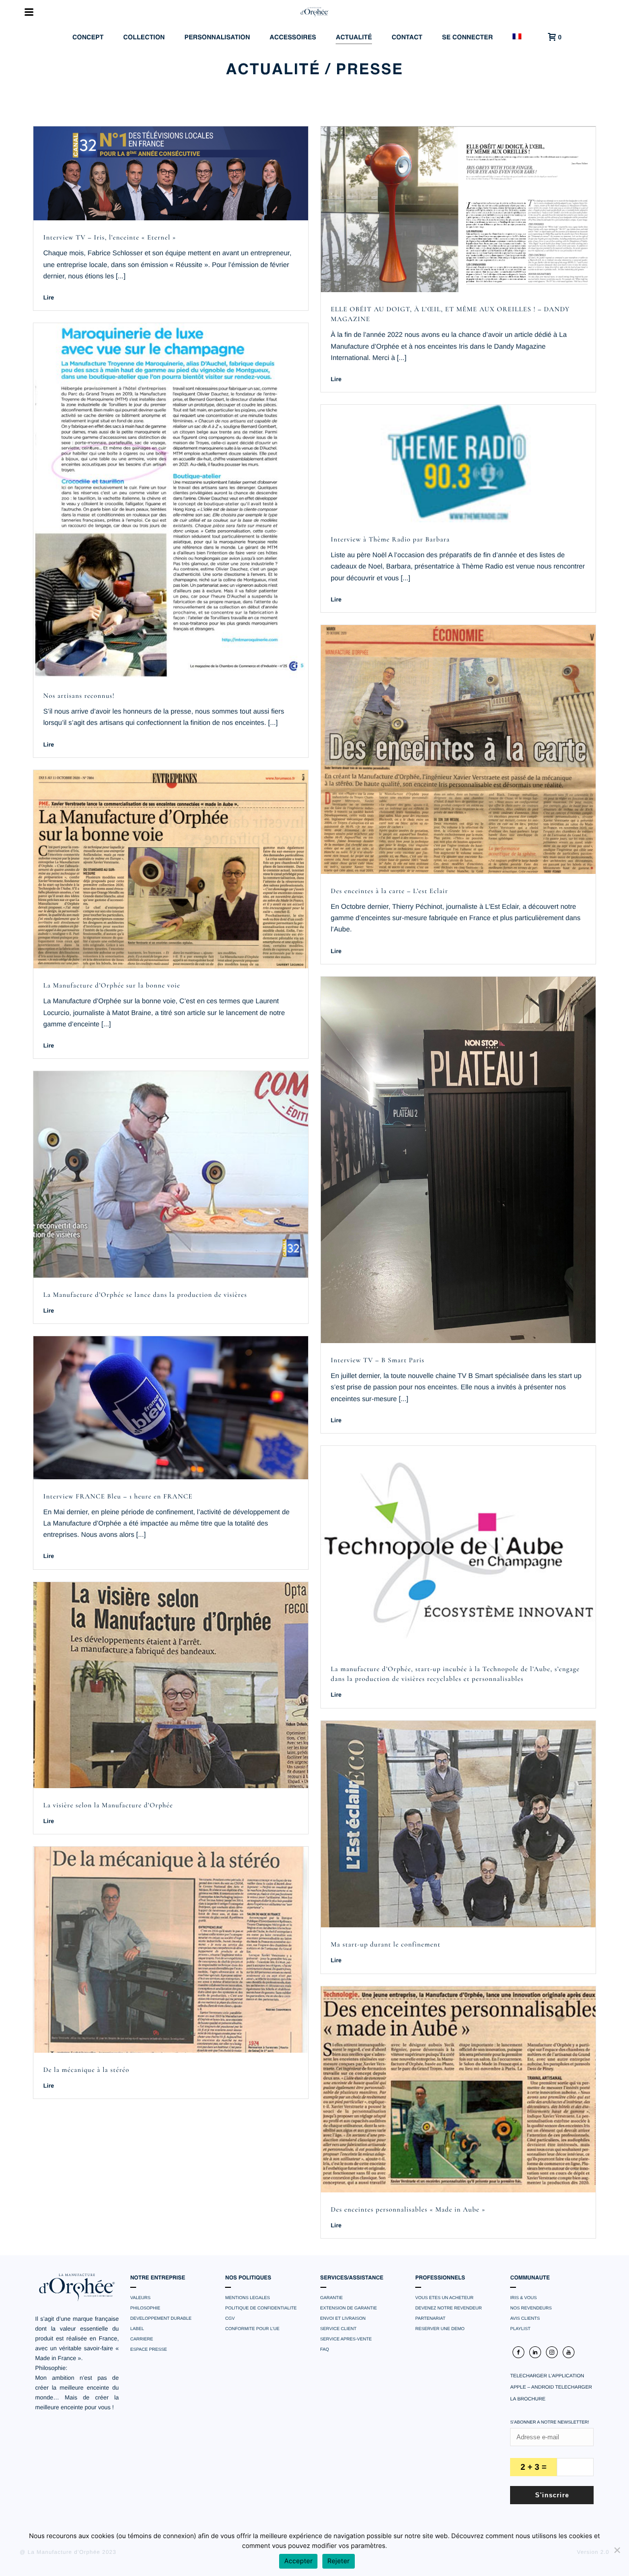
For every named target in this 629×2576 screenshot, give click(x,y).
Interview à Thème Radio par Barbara (390, 540)
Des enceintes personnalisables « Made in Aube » (408, 2210)
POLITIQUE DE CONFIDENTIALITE (261, 2308)
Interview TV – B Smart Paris (378, 1361)
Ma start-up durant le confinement (386, 1945)
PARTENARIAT (430, 2318)
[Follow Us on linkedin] (535, 2352)
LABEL (137, 2329)
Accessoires (293, 38)
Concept (88, 38)
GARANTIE (332, 2298)
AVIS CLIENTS (525, 2318)
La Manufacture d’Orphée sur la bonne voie (112, 986)
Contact (407, 38)
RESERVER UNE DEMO (440, 2329)
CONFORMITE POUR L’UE (252, 2329)
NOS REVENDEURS (531, 2308)
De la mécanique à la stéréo (86, 2070)
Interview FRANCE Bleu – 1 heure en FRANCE (118, 1497)
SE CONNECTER (468, 38)
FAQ (325, 2349)
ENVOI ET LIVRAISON (343, 2318)
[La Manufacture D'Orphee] (314, 12)
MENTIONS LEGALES (247, 2298)
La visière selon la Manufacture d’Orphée (108, 1806)
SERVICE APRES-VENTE (346, 2339)
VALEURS (140, 2298)
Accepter (298, 2561)
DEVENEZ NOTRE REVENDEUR (449, 2308)
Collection (144, 38)
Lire (49, 298)
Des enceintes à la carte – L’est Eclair (389, 891)
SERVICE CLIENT (339, 2329)
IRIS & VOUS (523, 2298)
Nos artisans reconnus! (79, 696)
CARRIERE (142, 2339)
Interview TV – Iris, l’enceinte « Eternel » (110, 238)
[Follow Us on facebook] (518, 2352)
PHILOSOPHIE (145, 2308)
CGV (230, 2318)
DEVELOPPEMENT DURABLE (161, 2318)
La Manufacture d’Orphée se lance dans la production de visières (145, 1295)
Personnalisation (217, 38)
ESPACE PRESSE (149, 2349)
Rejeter (338, 2561)
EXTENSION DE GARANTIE (349, 2308)
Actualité (354, 38)
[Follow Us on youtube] (569, 2352)
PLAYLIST (520, 2329)
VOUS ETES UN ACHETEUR (444, 2298)
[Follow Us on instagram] (552, 2352)
